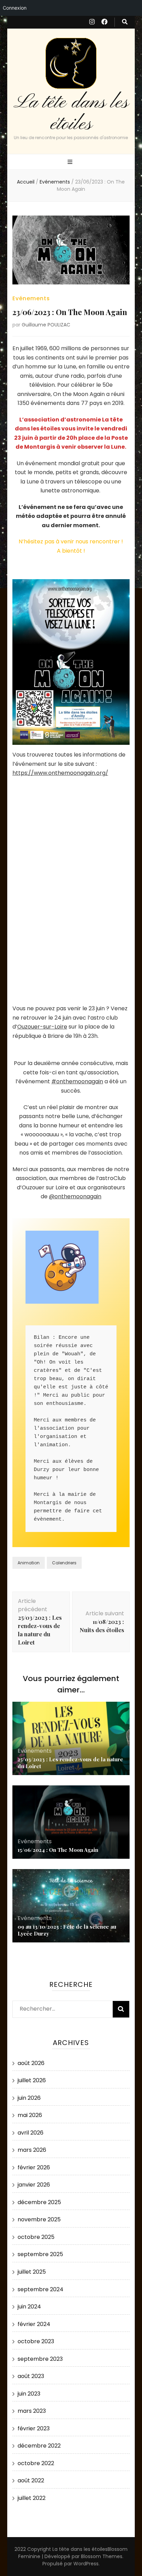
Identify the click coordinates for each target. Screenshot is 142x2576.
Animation (29, 1563)
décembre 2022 (39, 2446)
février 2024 (34, 2324)
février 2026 (34, 2167)
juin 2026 (29, 2098)
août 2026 (31, 2063)
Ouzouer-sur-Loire (42, 1027)
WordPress (86, 2564)
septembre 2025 (40, 2254)
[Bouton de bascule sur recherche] (125, 22)
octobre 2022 (36, 2463)
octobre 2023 (36, 2341)
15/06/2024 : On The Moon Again (58, 1850)
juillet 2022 (32, 2498)
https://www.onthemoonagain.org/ (60, 773)
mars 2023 (32, 2411)
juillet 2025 (32, 2272)
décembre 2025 (39, 2202)
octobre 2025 (36, 2237)
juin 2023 (29, 2394)
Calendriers (64, 1563)
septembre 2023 (40, 2359)
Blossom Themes (102, 2556)
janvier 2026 (34, 2185)
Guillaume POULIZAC (46, 325)
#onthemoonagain (77, 1081)
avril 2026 (31, 2133)
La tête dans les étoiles (71, 113)
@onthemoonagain (75, 1196)
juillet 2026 (32, 2080)
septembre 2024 (40, 2289)
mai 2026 (30, 2115)
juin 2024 (29, 2307)
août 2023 (31, 2376)
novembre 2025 (39, 2219)
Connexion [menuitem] (15, 8)
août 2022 (31, 2480)
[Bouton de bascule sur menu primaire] (71, 162)
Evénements (31, 298)
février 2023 (34, 2428)
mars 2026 (32, 2150)
